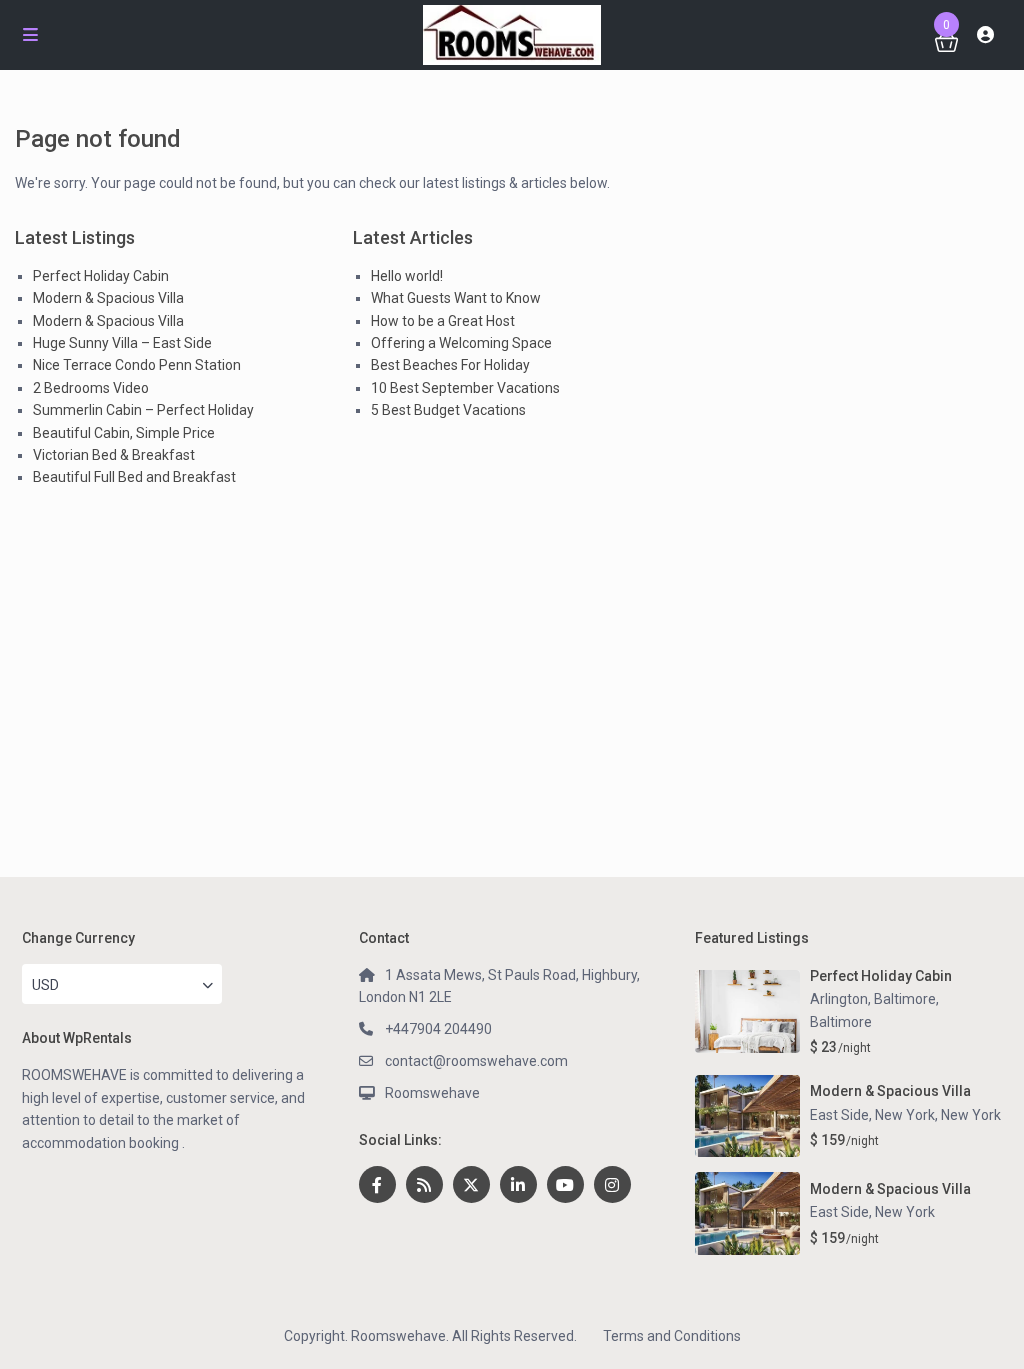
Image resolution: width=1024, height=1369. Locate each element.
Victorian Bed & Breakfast (114, 455)
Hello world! (407, 276)
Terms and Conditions (672, 1336)
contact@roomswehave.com (476, 1061)
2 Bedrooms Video (91, 388)
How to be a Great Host (443, 321)
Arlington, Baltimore (873, 999)
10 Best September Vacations (465, 388)
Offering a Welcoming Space (461, 343)
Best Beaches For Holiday (450, 365)
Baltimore (841, 1022)
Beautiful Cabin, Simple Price (124, 433)
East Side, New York (872, 1115)
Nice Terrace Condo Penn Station (137, 365)
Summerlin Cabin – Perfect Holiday (143, 410)
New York (971, 1115)
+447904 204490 (438, 1029)
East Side (839, 1212)
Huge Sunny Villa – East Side (122, 343)
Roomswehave (432, 1093)
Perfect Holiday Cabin (101, 276)
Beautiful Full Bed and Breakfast (134, 477)
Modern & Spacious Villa (108, 298)
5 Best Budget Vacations (448, 410)
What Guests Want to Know (456, 298)
